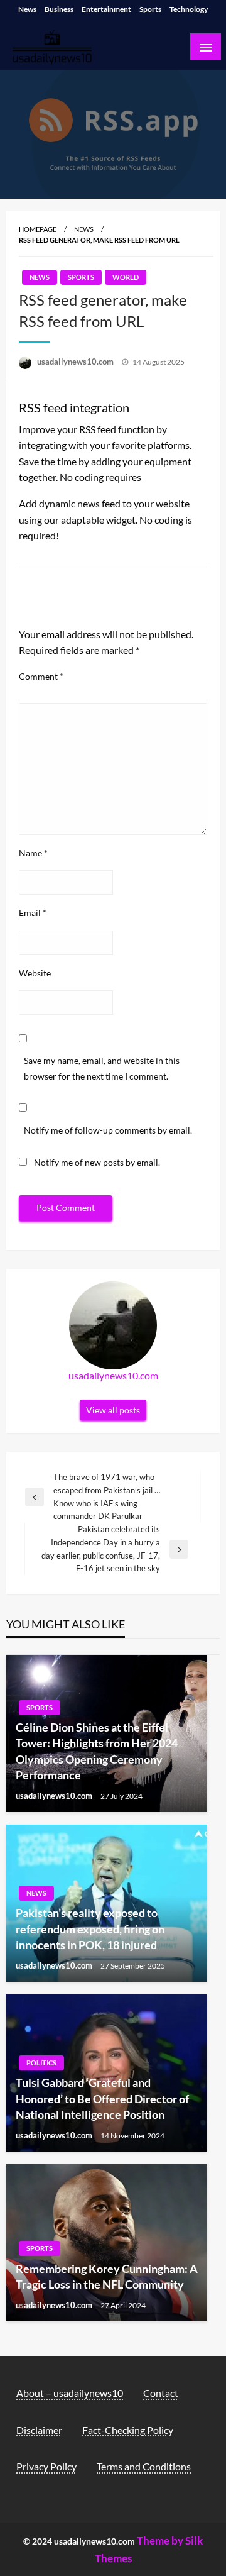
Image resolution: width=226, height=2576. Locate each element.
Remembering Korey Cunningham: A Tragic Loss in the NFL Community (107, 2276)
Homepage (38, 229)
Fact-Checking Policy (128, 2430)
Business (59, 9)
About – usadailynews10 (70, 2393)
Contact (161, 2393)
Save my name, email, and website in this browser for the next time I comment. (102, 1068)
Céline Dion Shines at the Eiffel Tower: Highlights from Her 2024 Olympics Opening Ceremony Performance (97, 1751)
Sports (150, 9)
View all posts (113, 1410)
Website (35, 973)
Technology (189, 9)
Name (33, 853)
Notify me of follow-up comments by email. (108, 1130)
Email (33, 913)
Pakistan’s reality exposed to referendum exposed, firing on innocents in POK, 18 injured (90, 1928)
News (27, 9)
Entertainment (106, 9)
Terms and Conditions (144, 2466)
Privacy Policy (46, 2466)
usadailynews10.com (76, 362)
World (126, 277)
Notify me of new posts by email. (97, 1162)
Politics (41, 2063)
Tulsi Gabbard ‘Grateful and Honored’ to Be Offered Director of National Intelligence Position (102, 2098)
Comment (41, 676)
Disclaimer (39, 2430)
